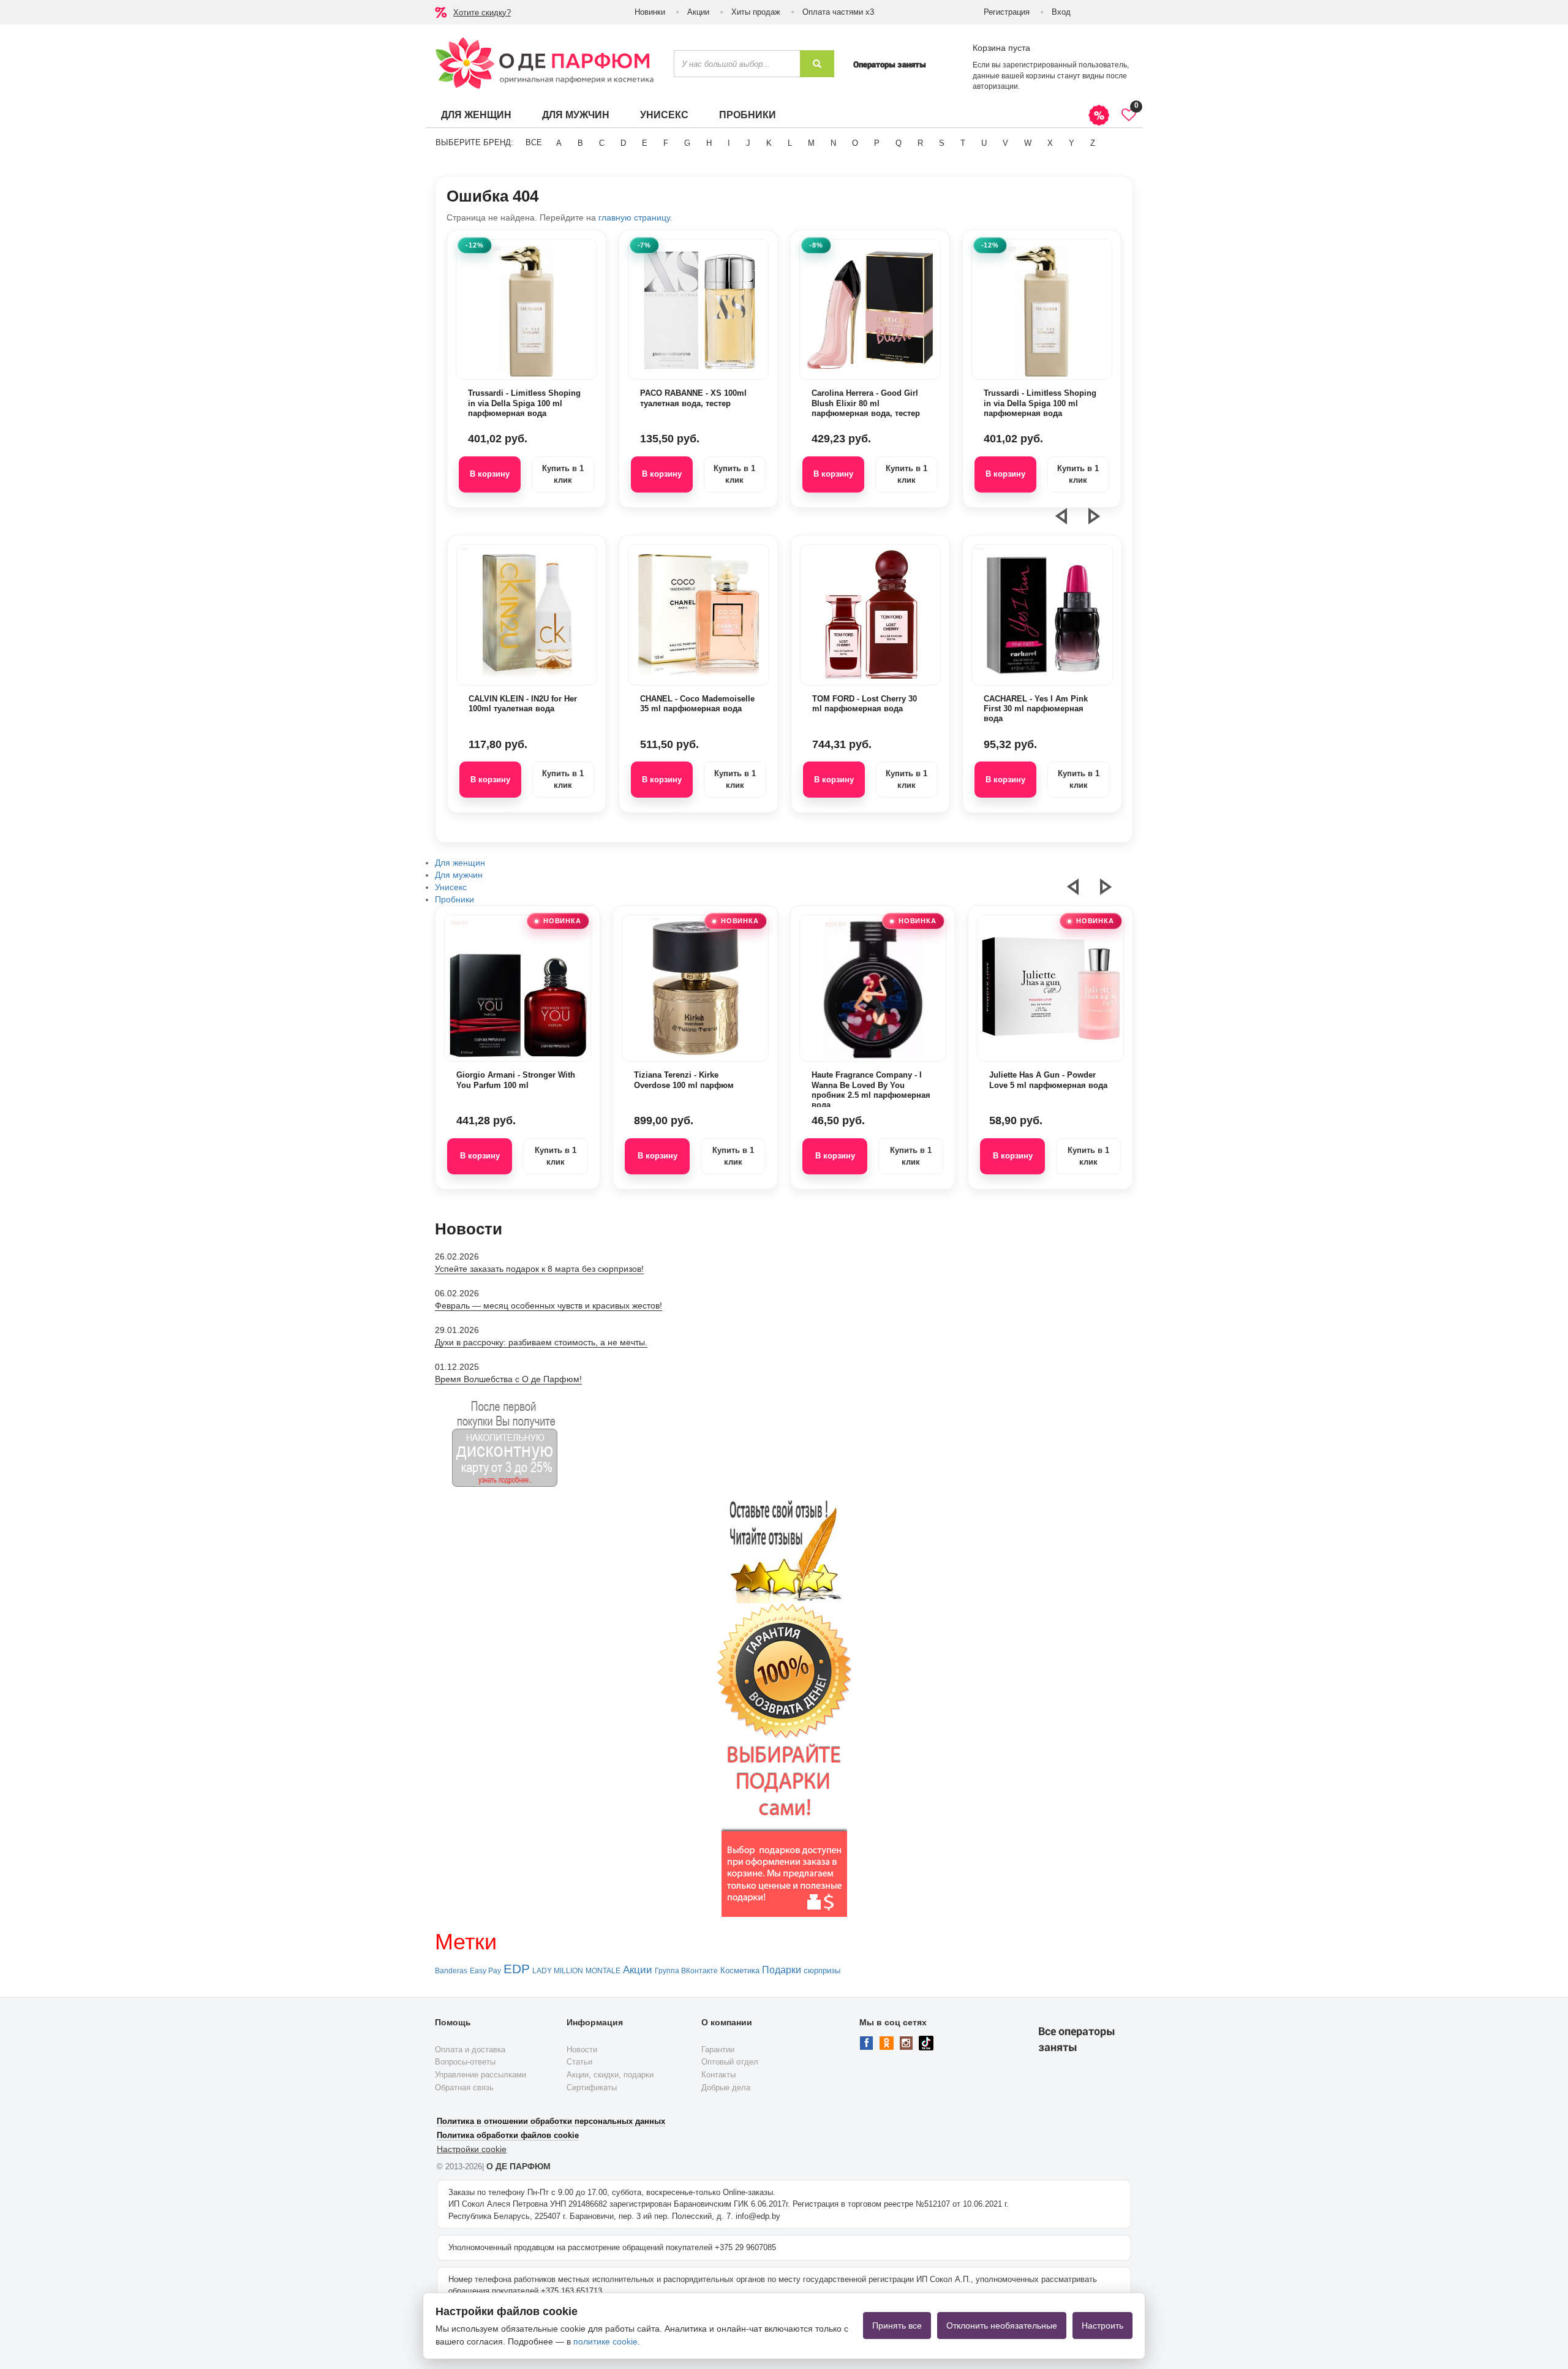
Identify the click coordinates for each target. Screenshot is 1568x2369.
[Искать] (817, 64)
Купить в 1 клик (563, 474)
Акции (698, 12)
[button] (1069, 521)
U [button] (984, 143)
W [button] (1028, 143)
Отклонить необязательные (1002, 2326)
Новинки (650, 12)
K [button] (769, 143)
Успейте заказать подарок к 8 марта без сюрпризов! (539, 1269)
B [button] (580, 143)
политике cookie (605, 2341)
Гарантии (718, 2050)
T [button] (963, 143)
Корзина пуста (1001, 48)
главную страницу (634, 217)
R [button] (920, 143)
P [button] (877, 143)
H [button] (709, 143)
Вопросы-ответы (465, 2062)
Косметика (740, 1970)
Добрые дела (726, 2088)
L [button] (790, 143)
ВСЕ (534, 142)
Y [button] (1072, 143)
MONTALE (603, 1971)
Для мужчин (576, 115)
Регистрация (1007, 12)
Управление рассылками (481, 2075)
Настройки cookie (472, 2149)
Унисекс (664, 115)
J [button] (748, 143)
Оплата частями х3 (838, 12)
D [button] (623, 143)
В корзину (490, 474)
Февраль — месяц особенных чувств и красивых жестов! (548, 1305)
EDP (517, 1969)
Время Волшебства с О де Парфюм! (508, 1379)
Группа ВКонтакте (686, 1971)
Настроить (1102, 2326)
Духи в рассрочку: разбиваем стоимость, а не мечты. (541, 1342)
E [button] (645, 143)
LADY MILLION (558, 1971)
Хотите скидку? (482, 13)
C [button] (602, 143)
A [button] (559, 143)
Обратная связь (464, 2088)
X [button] (1050, 143)
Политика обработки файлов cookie (508, 2135)
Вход (1061, 12)
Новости (582, 2050)
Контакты (718, 2075)
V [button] (1005, 143)
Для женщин (476, 115)
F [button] (666, 143)
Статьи (579, 2062)
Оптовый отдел (730, 2062)
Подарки (782, 1970)
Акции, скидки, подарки (610, 2075)
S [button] (942, 143)
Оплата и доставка (470, 2050)
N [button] (833, 143)
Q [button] (899, 143)
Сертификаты (592, 2088)
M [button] (811, 143)
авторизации (995, 86)
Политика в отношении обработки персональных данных (551, 2121)
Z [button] (1093, 143)
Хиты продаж (756, 12)
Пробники (748, 115)
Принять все (897, 2326)
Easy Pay (485, 1971)
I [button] (729, 143)
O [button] (855, 143)
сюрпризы (822, 1970)
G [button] (687, 143)
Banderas (451, 1971)
